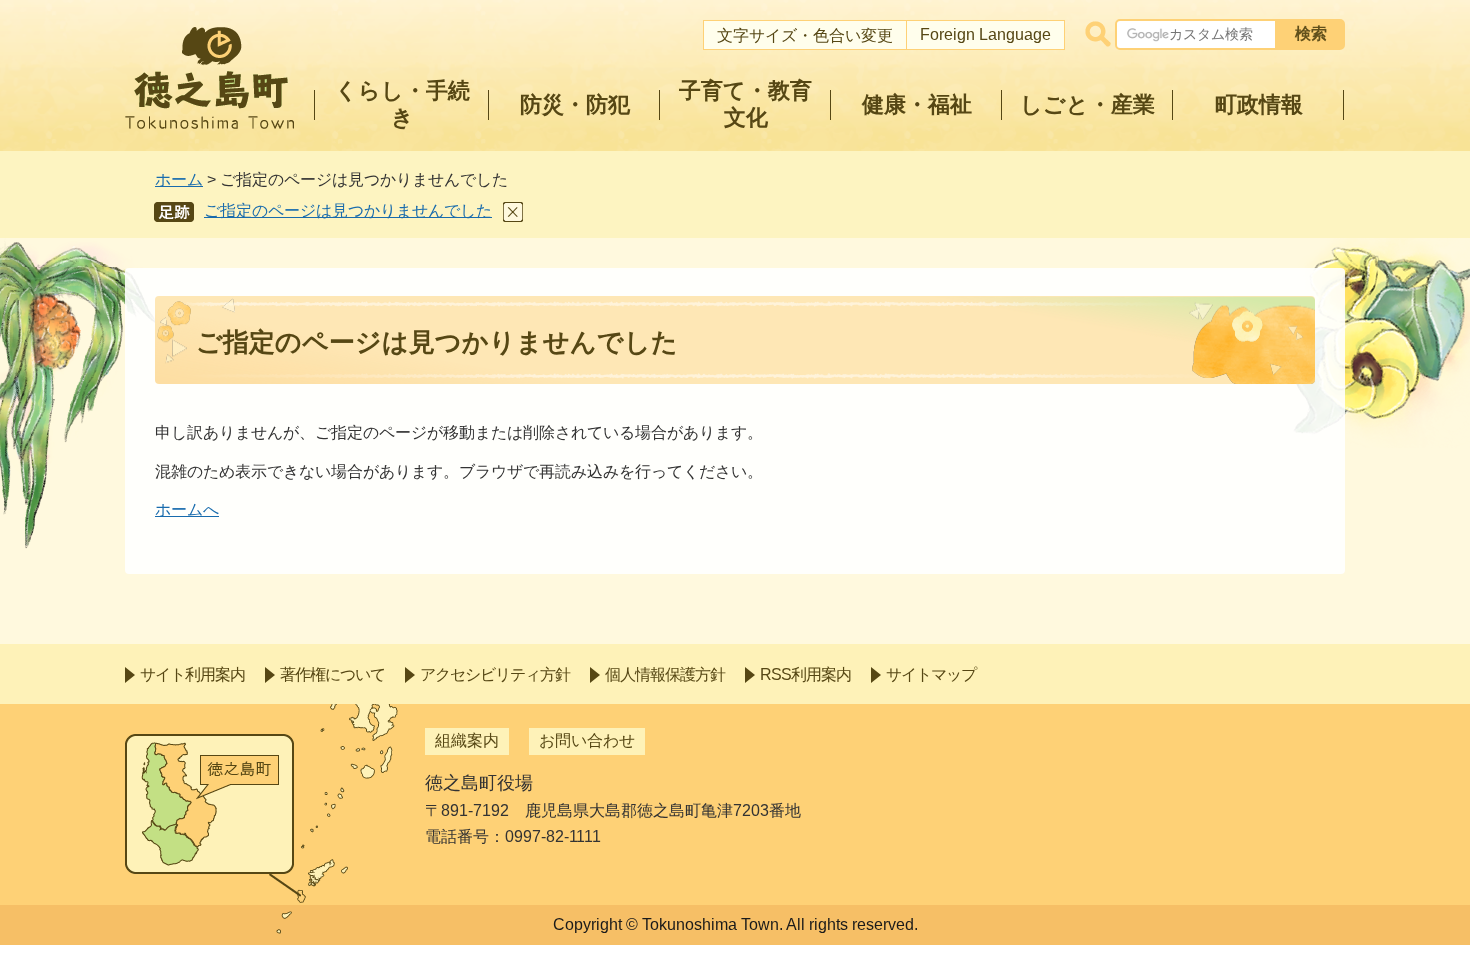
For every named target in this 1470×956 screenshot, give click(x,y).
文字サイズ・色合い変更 (805, 35)
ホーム (179, 179)
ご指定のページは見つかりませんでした (348, 210)
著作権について (332, 674)
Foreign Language (985, 34)
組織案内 (467, 740)
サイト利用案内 (192, 674)
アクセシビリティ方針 (495, 674)
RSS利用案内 (805, 674)
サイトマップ (931, 674)
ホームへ (187, 509)
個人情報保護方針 (665, 674)
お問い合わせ (587, 740)
